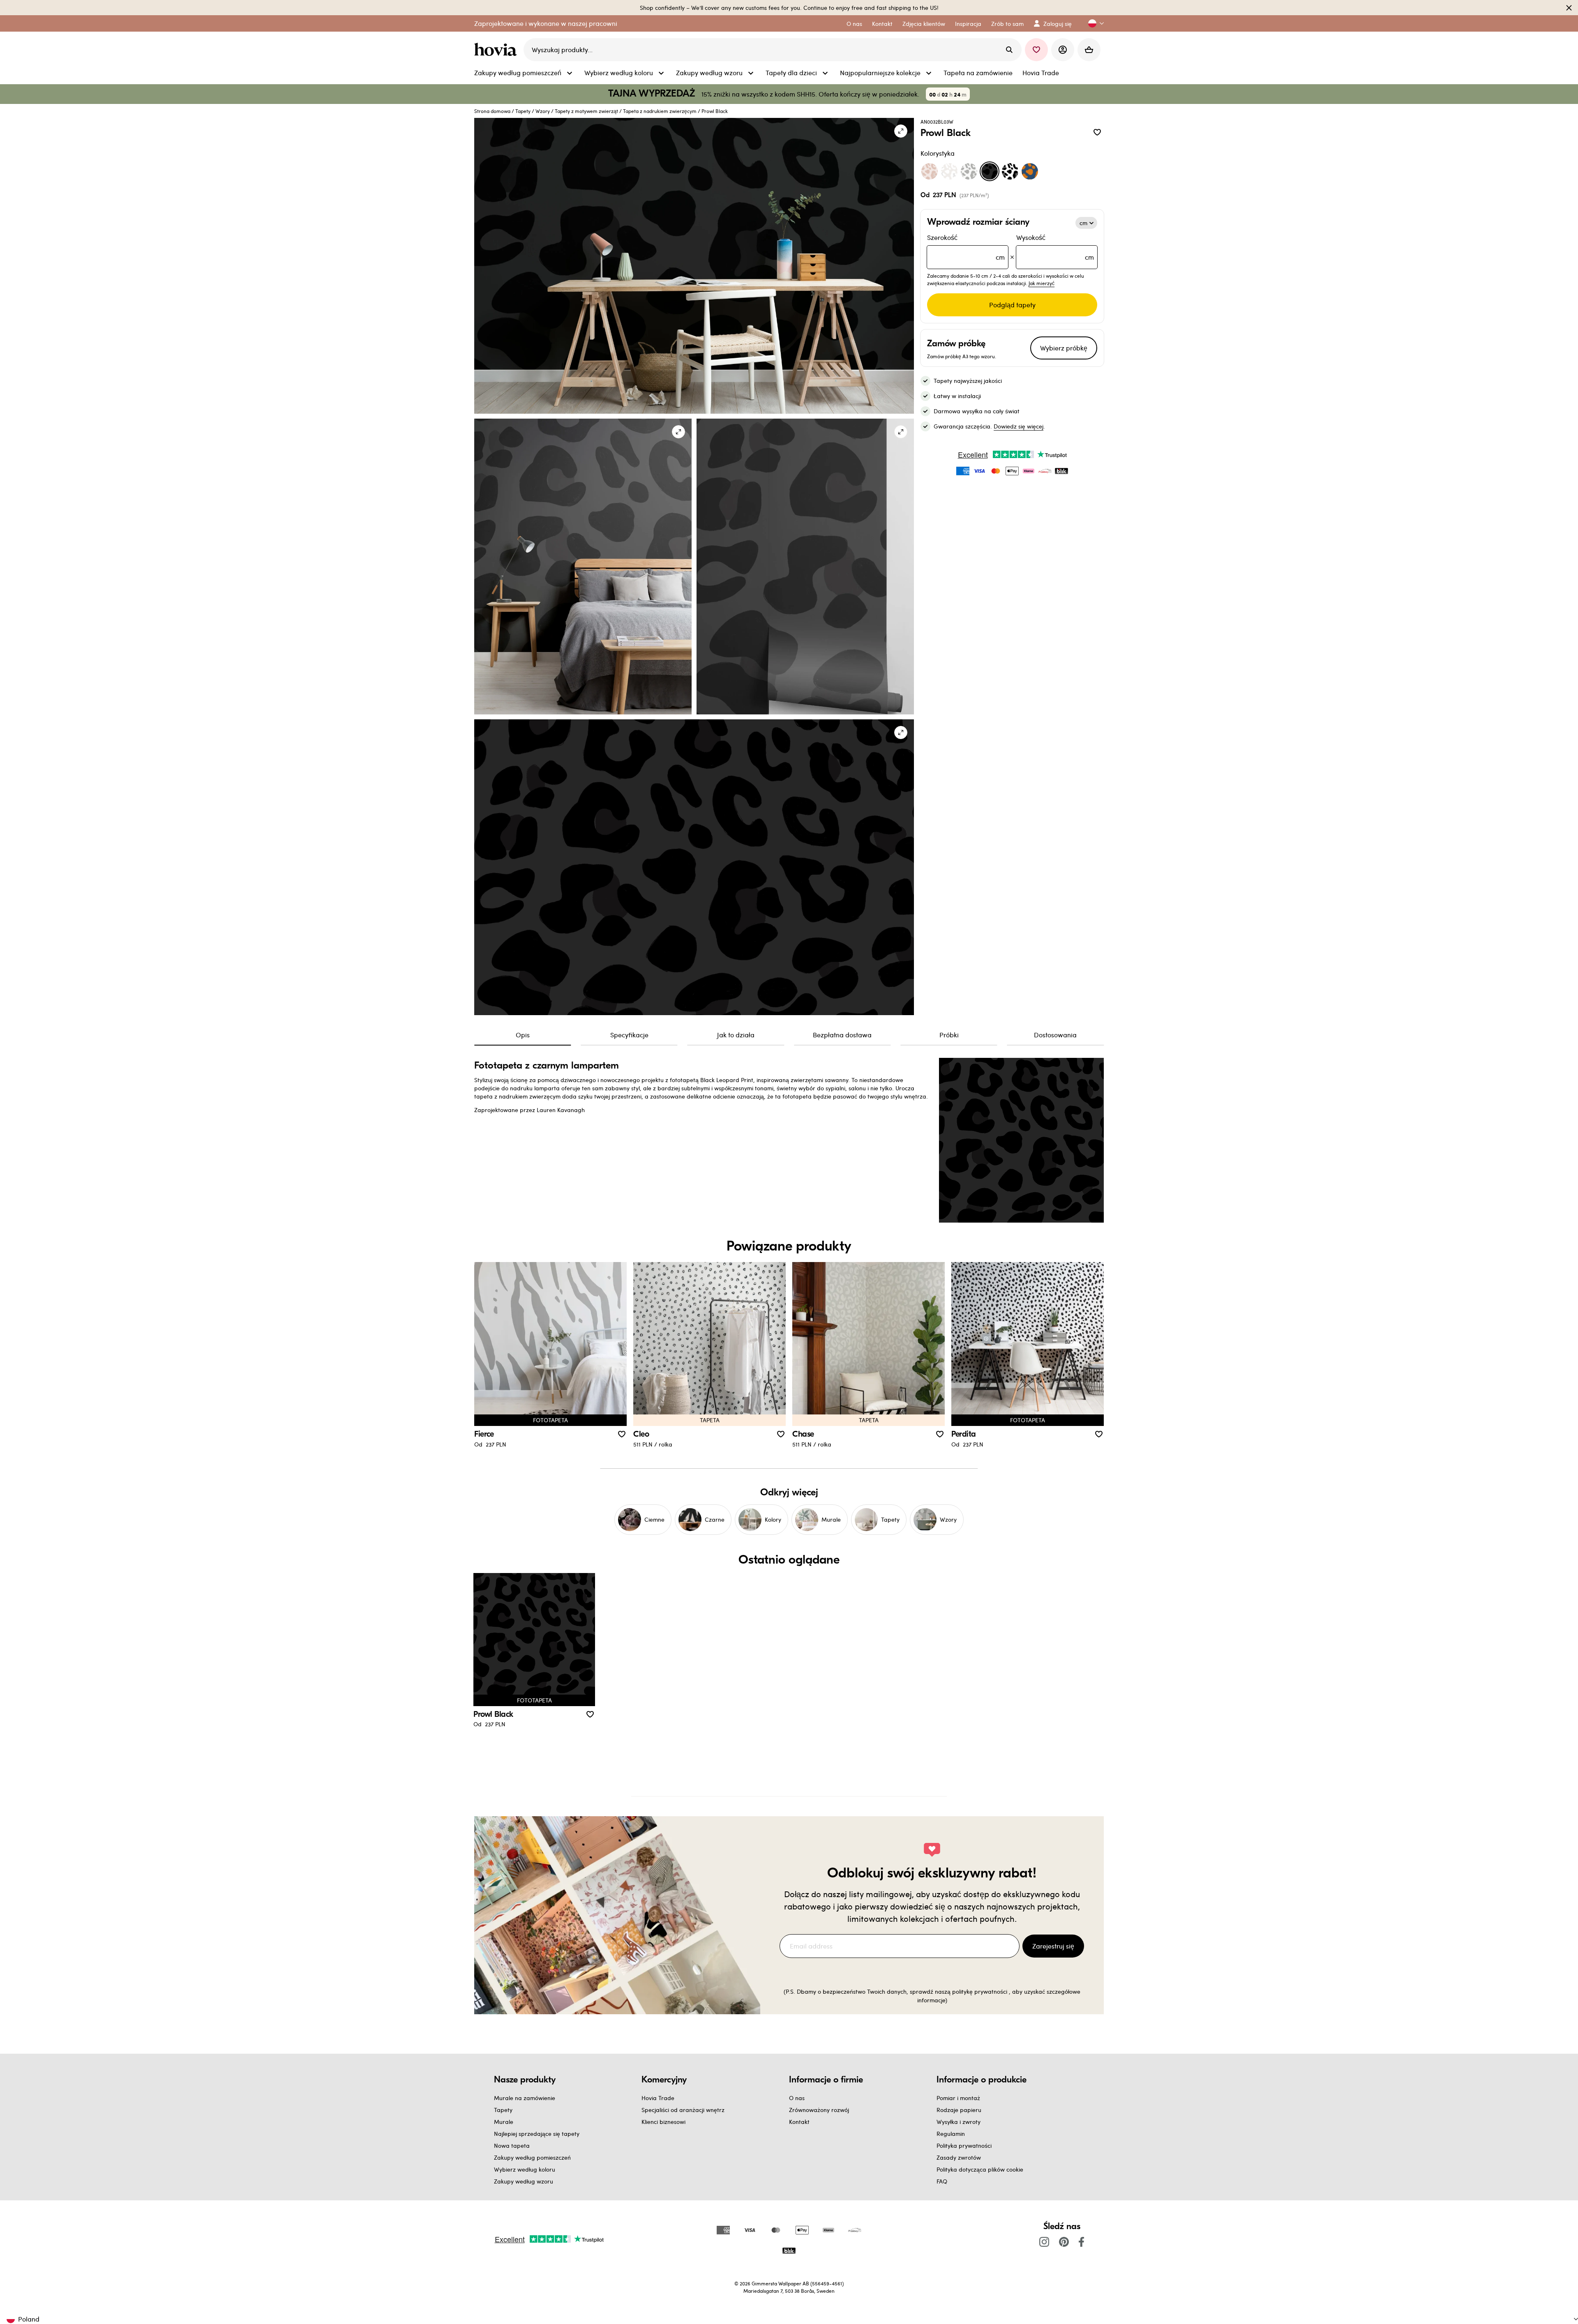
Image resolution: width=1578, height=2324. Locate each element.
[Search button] (1009, 50)
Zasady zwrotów (959, 2157)
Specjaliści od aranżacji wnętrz (683, 2110)
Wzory (543, 111)
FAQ (942, 2181)
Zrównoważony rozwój (819, 2110)
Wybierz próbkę (1064, 348)
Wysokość (1055, 247)
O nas (797, 2098)
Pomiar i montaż (958, 2098)
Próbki (949, 1035)
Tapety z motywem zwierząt (586, 111)
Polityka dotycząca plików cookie (980, 2169)
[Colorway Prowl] (969, 171)
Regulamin (951, 2134)
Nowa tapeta (512, 2145)
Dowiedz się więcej (1019, 426)
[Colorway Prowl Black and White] (1010, 171)
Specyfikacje (629, 1035)
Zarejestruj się (1053, 1946)
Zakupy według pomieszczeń (532, 2157)
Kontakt (799, 2122)
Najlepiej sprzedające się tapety (537, 2134)
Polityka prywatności (964, 2145)
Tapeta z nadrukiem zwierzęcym (660, 111)
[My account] (1063, 50)
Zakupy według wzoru (524, 2181)
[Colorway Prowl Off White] (949, 171)
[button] (1093, 24)
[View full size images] (901, 131)
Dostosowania (1055, 1035)
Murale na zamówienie (525, 2098)
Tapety (523, 111)
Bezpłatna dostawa (842, 1035)
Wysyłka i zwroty (959, 2122)
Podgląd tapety (1012, 305)
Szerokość (966, 247)
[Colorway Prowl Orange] (1030, 171)
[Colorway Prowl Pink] (930, 171)
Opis (523, 1035)
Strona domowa (492, 111)
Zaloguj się (1058, 24)
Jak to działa (736, 1035)
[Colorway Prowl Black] (990, 171)
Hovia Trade (658, 2098)
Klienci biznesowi (663, 2122)
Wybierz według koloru (525, 2169)
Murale (504, 2122)
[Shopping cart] (1089, 50)
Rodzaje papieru (959, 2110)
